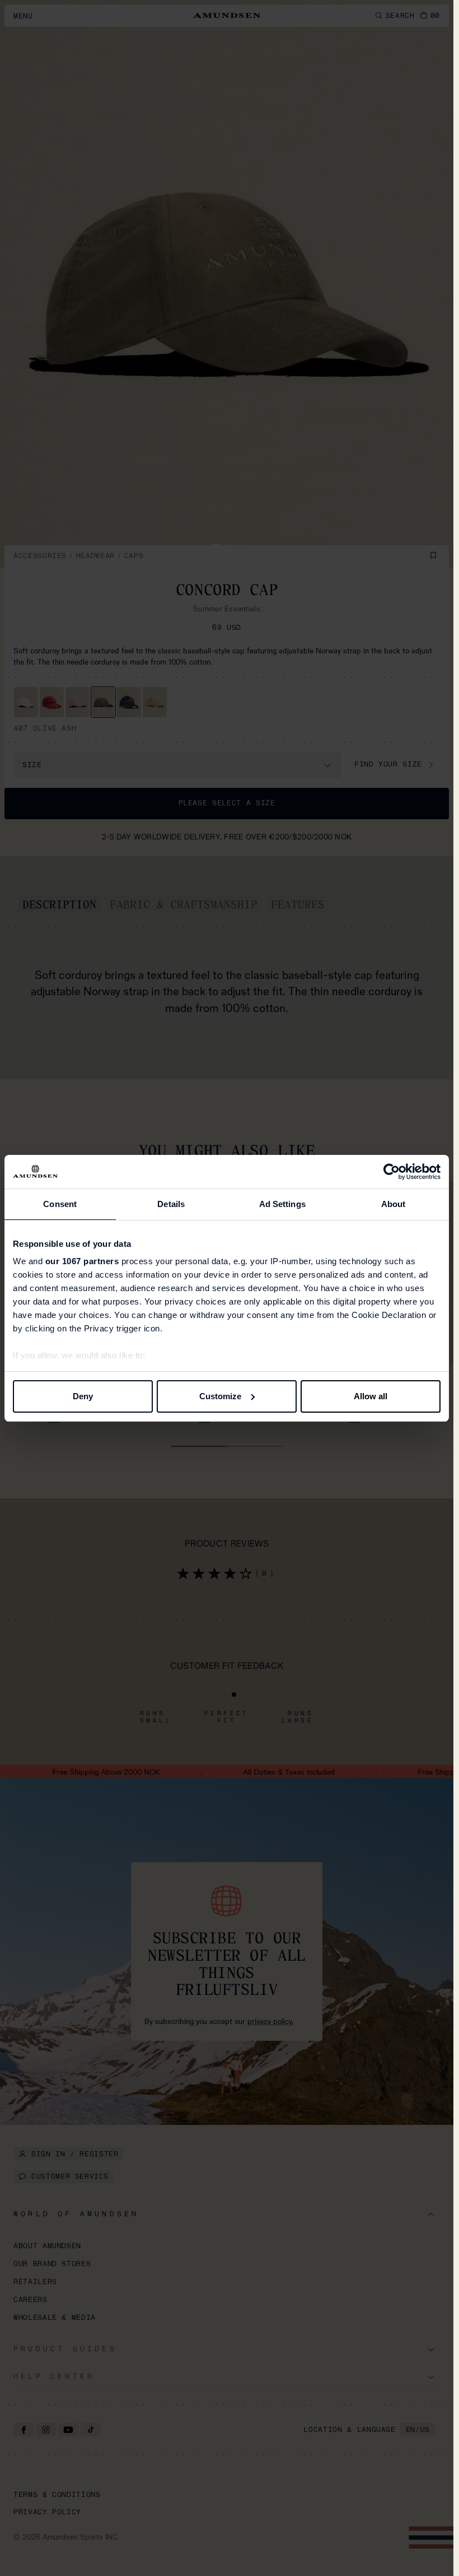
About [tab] (394, 1204)
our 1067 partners (82, 1261)
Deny (83, 1396)
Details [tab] (171, 1204)
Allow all (371, 1396)
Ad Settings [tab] (282, 1204)
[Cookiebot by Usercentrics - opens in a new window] (392, 1172)
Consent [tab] (60, 1204)
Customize (220, 1396)
